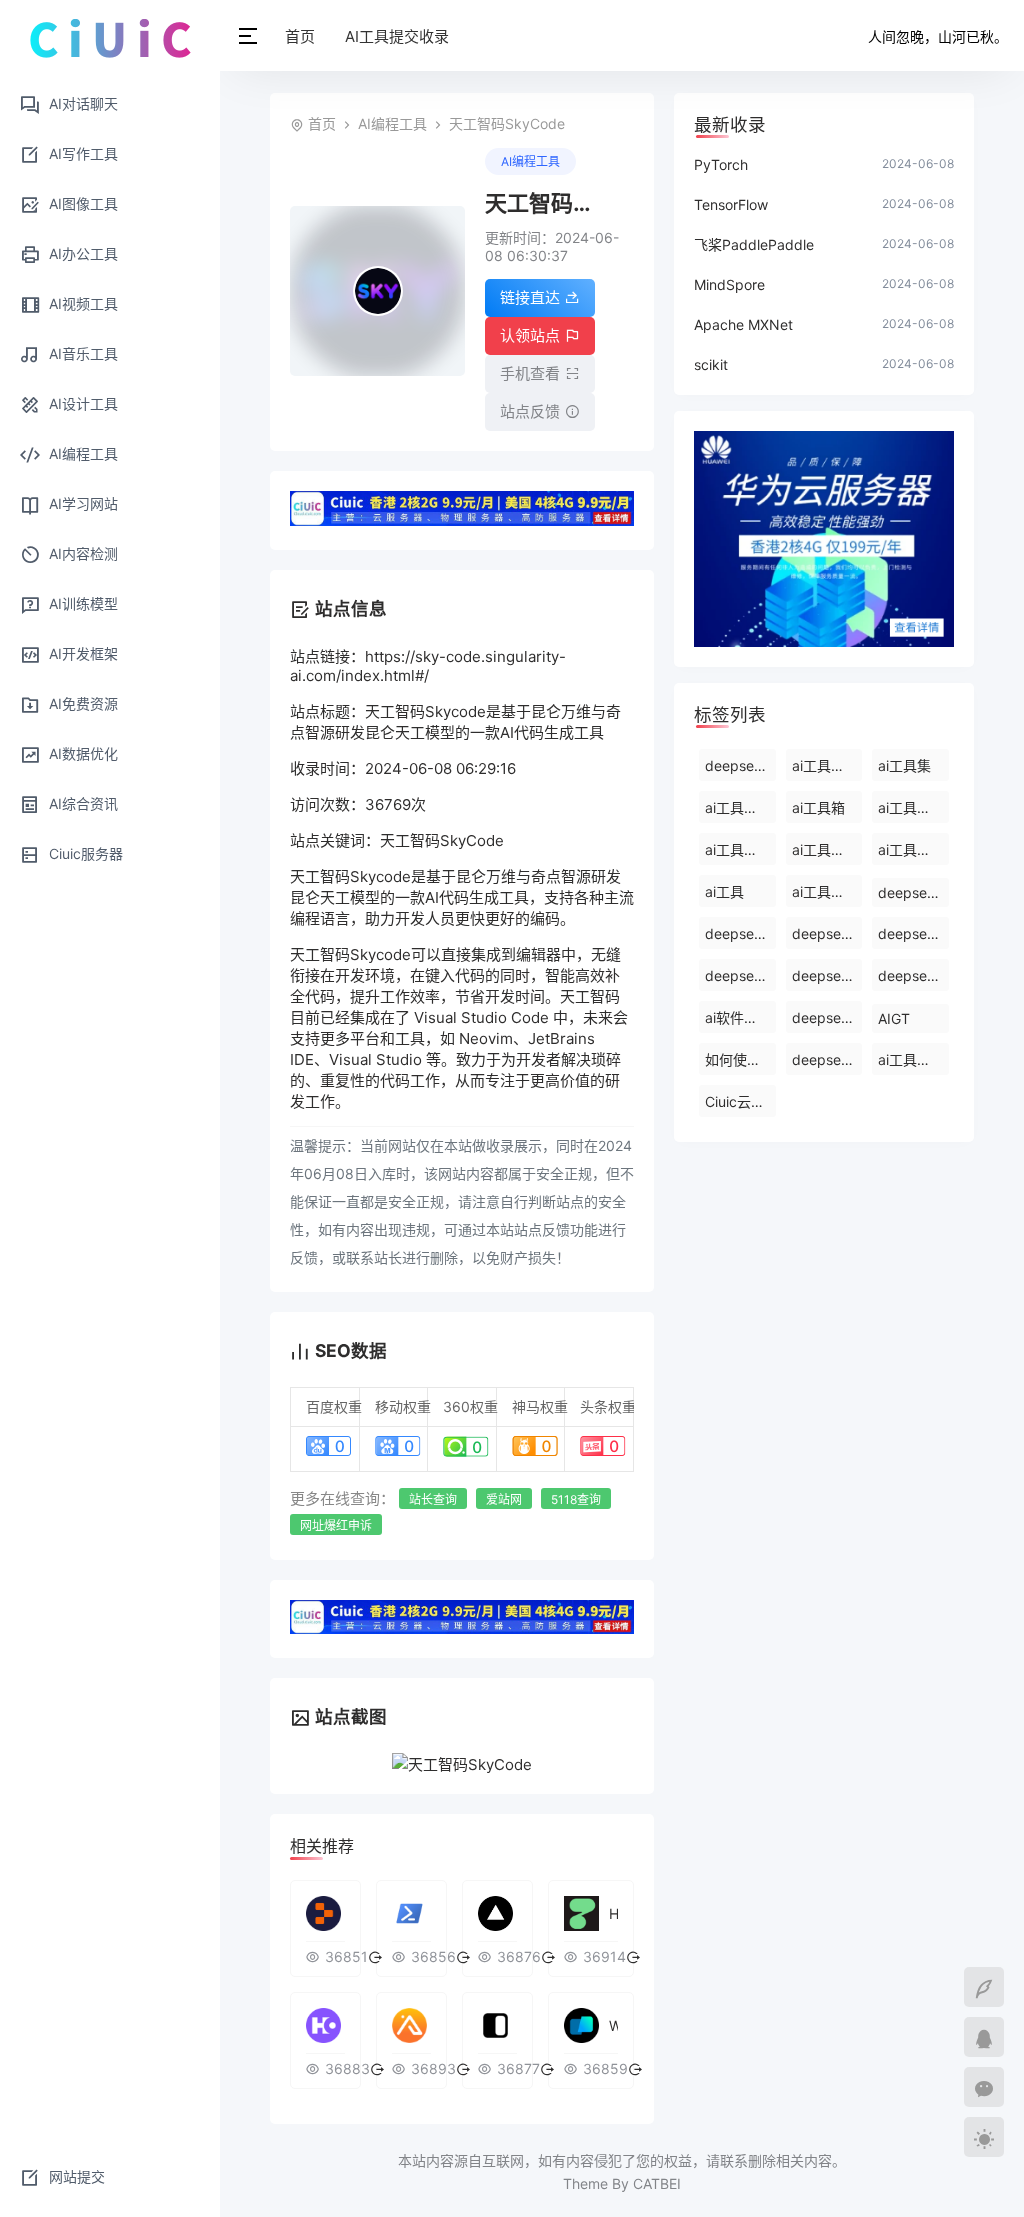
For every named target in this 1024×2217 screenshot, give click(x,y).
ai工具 (724, 891)
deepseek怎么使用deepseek (827, 933)
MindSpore (729, 284)
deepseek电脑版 (913, 975)
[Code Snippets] (411, 2025)
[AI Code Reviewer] (497, 1913)
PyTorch (721, 164)
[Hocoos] (325, 2025)
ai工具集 (904, 765)
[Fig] (497, 2025)
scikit (711, 364)
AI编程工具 (392, 123)
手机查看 (530, 373)
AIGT (894, 1018)
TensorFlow (731, 204)
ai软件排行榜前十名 (740, 1017)
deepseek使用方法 (740, 933)
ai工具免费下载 (913, 807)
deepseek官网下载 (740, 975)
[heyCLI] (411, 1913)
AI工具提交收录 (397, 36)
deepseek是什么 (827, 1017)
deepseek (910, 892)
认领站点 (530, 335)
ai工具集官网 (913, 849)
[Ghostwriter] (325, 1913)
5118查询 (576, 1499)
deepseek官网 (827, 1059)
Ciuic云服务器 (740, 1101)
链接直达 (530, 297)
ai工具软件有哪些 (740, 849)
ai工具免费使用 (740, 807)
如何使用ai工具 (740, 1059)
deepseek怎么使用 (827, 975)
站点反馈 (530, 411)
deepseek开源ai (913, 933)
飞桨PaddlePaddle (754, 244)
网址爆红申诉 (336, 1525)
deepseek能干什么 (740, 765)
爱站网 (504, 1499)
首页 (300, 36)
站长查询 (433, 1499)
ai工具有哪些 (827, 765)
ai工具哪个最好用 (913, 1059)
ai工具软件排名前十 (827, 891)
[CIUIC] (110, 37)
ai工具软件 (825, 849)
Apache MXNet (743, 324)
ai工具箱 (818, 807)
